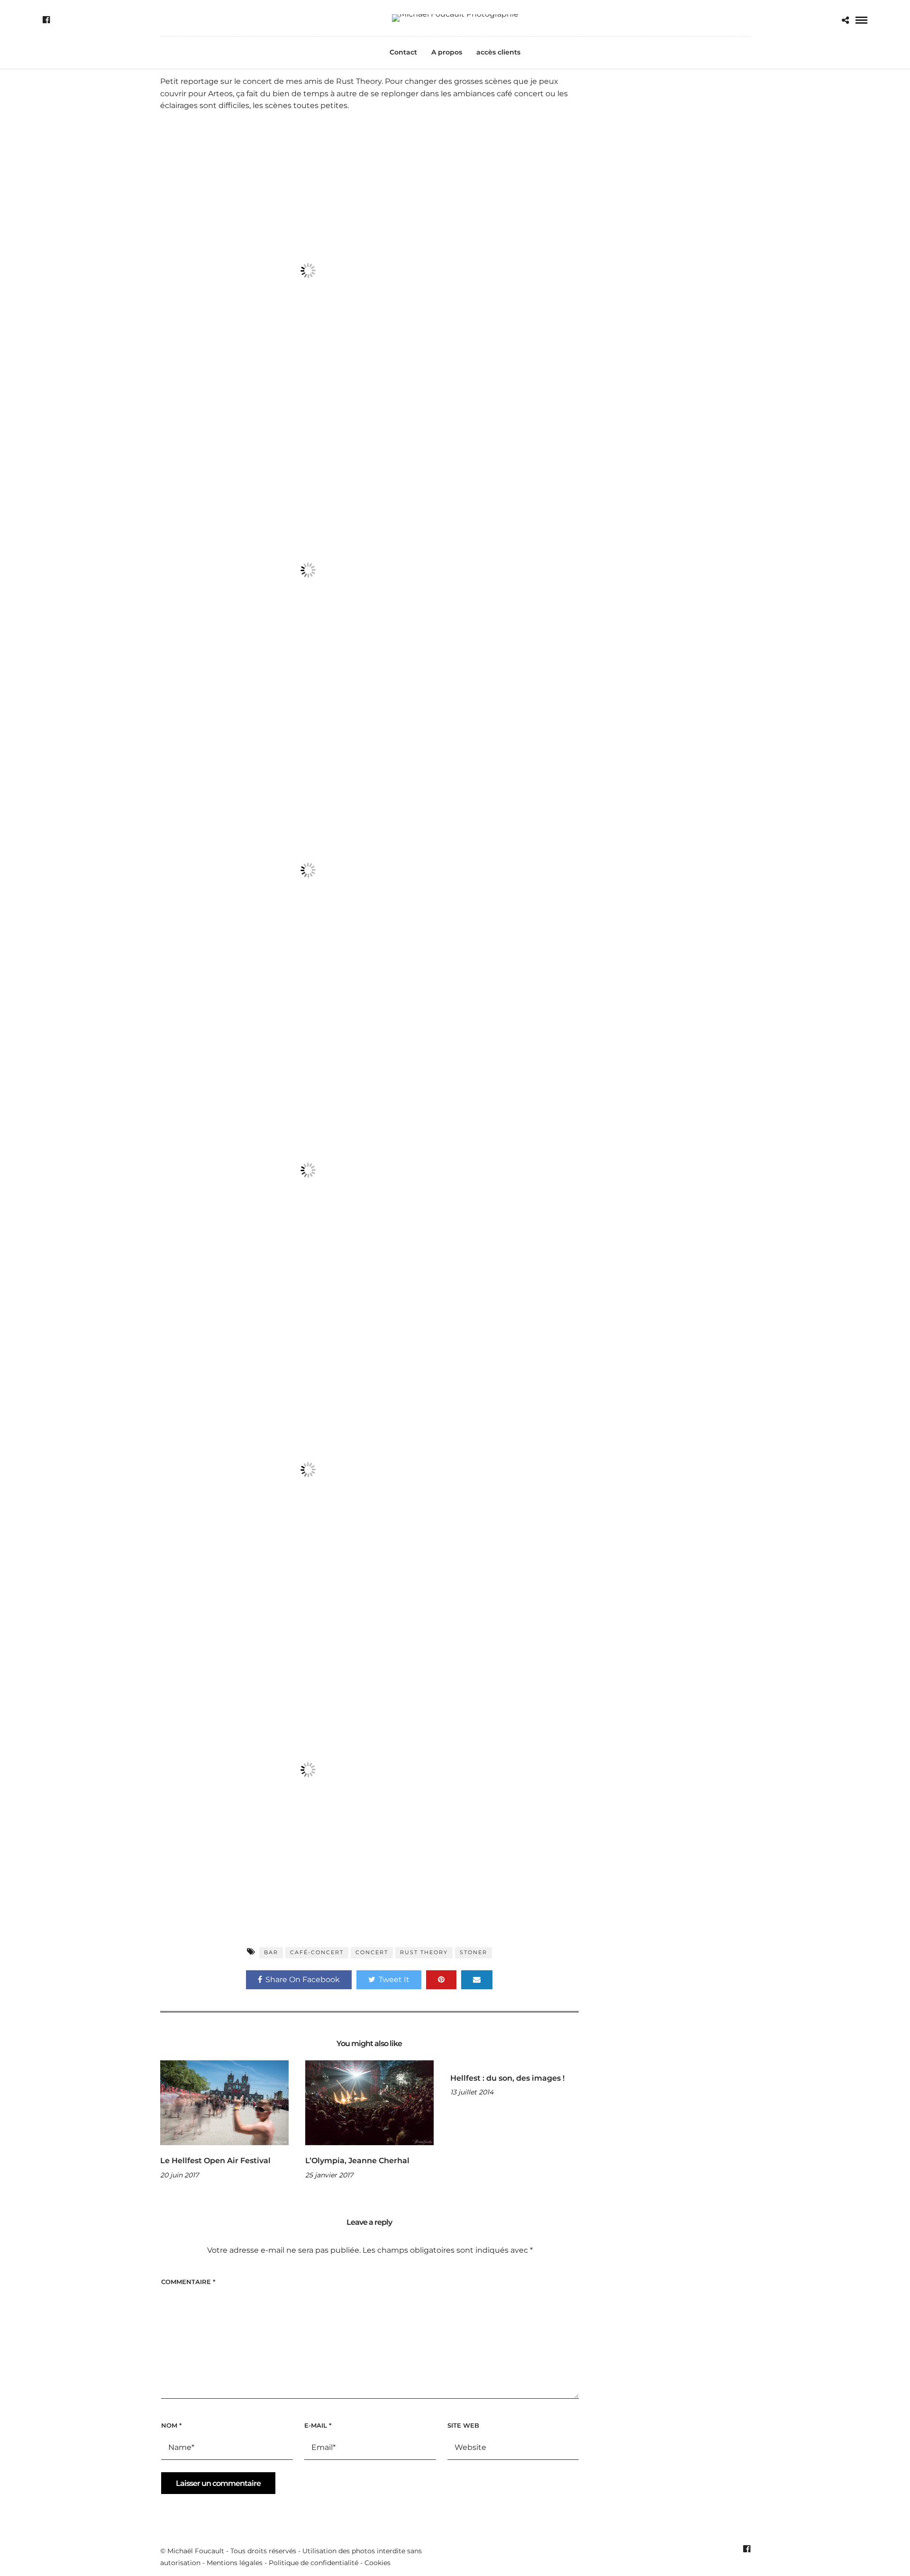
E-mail (318, 2425)
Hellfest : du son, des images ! (507, 2078)
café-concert (317, 1952)
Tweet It (394, 1980)
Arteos (220, 94)
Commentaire (188, 2282)
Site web (463, 2425)
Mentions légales (235, 2563)
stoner (473, 1952)
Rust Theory (359, 81)
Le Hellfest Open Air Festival (215, 2161)
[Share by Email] (477, 1980)
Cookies (378, 2563)
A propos (447, 52)
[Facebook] (46, 20)
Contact (403, 52)
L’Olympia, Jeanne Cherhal (357, 2161)
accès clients (498, 52)
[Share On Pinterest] (441, 1980)
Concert (372, 1952)
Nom (171, 2425)
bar (271, 1952)
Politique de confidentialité (314, 2563)
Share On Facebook (303, 1980)
